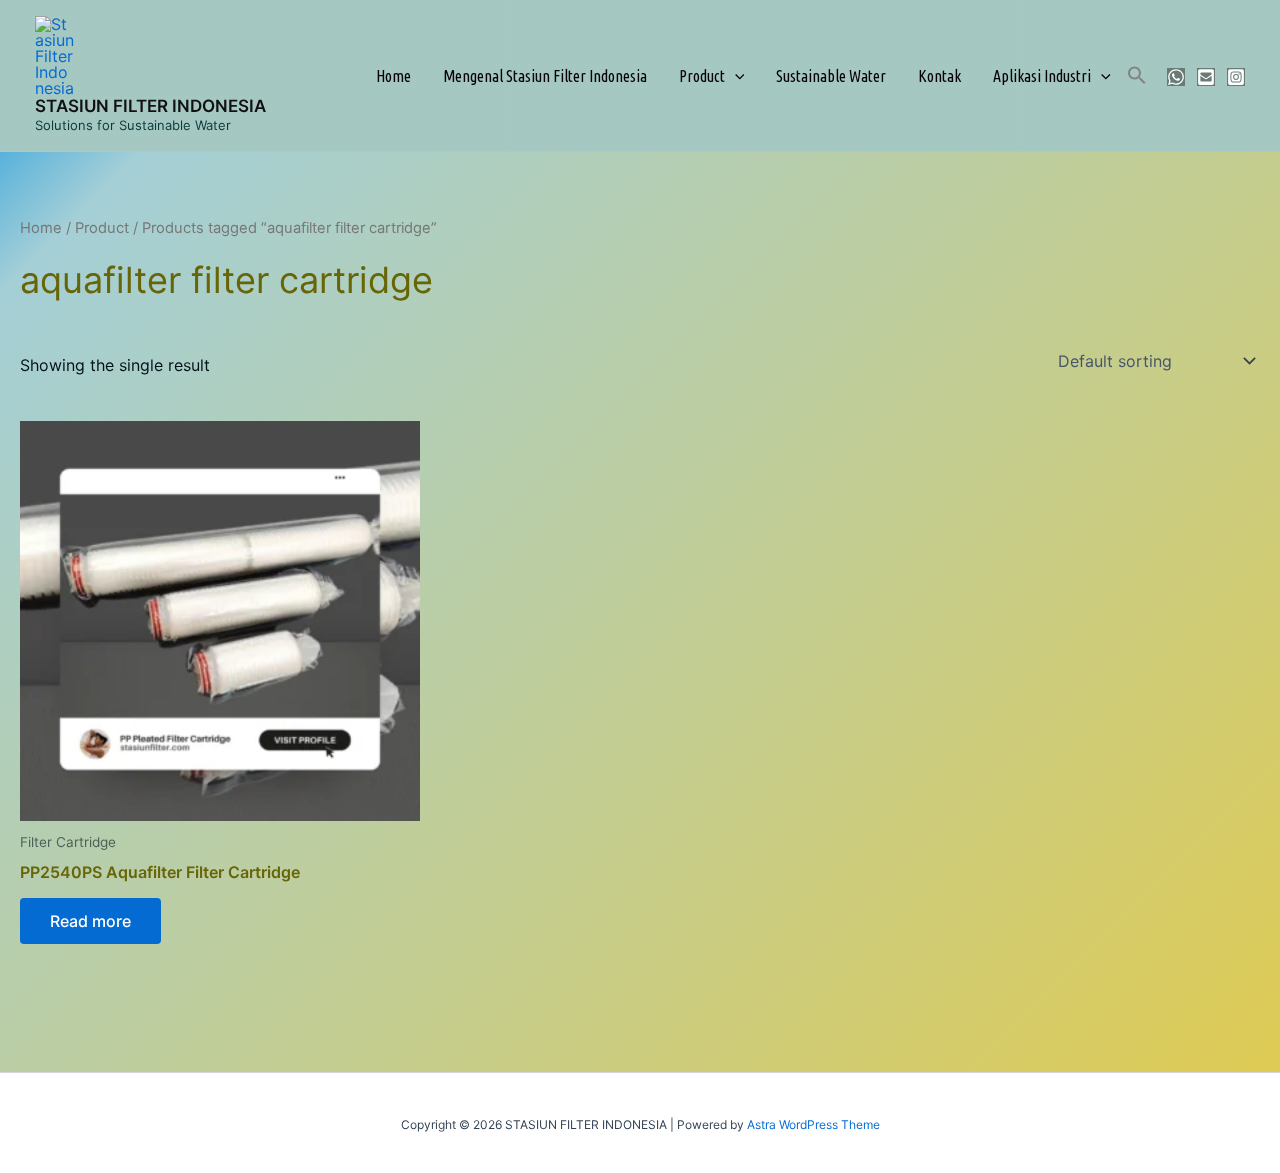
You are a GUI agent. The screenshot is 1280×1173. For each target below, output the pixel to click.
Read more (90, 921)
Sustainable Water (831, 76)
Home (393, 76)
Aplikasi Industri (1042, 76)
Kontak (939, 76)
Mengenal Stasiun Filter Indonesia (545, 76)
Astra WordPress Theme (813, 1124)
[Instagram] (1236, 77)
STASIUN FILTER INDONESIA (150, 106)
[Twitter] (1206, 77)
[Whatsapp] (1176, 77)
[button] (735, 76)
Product (702, 76)
